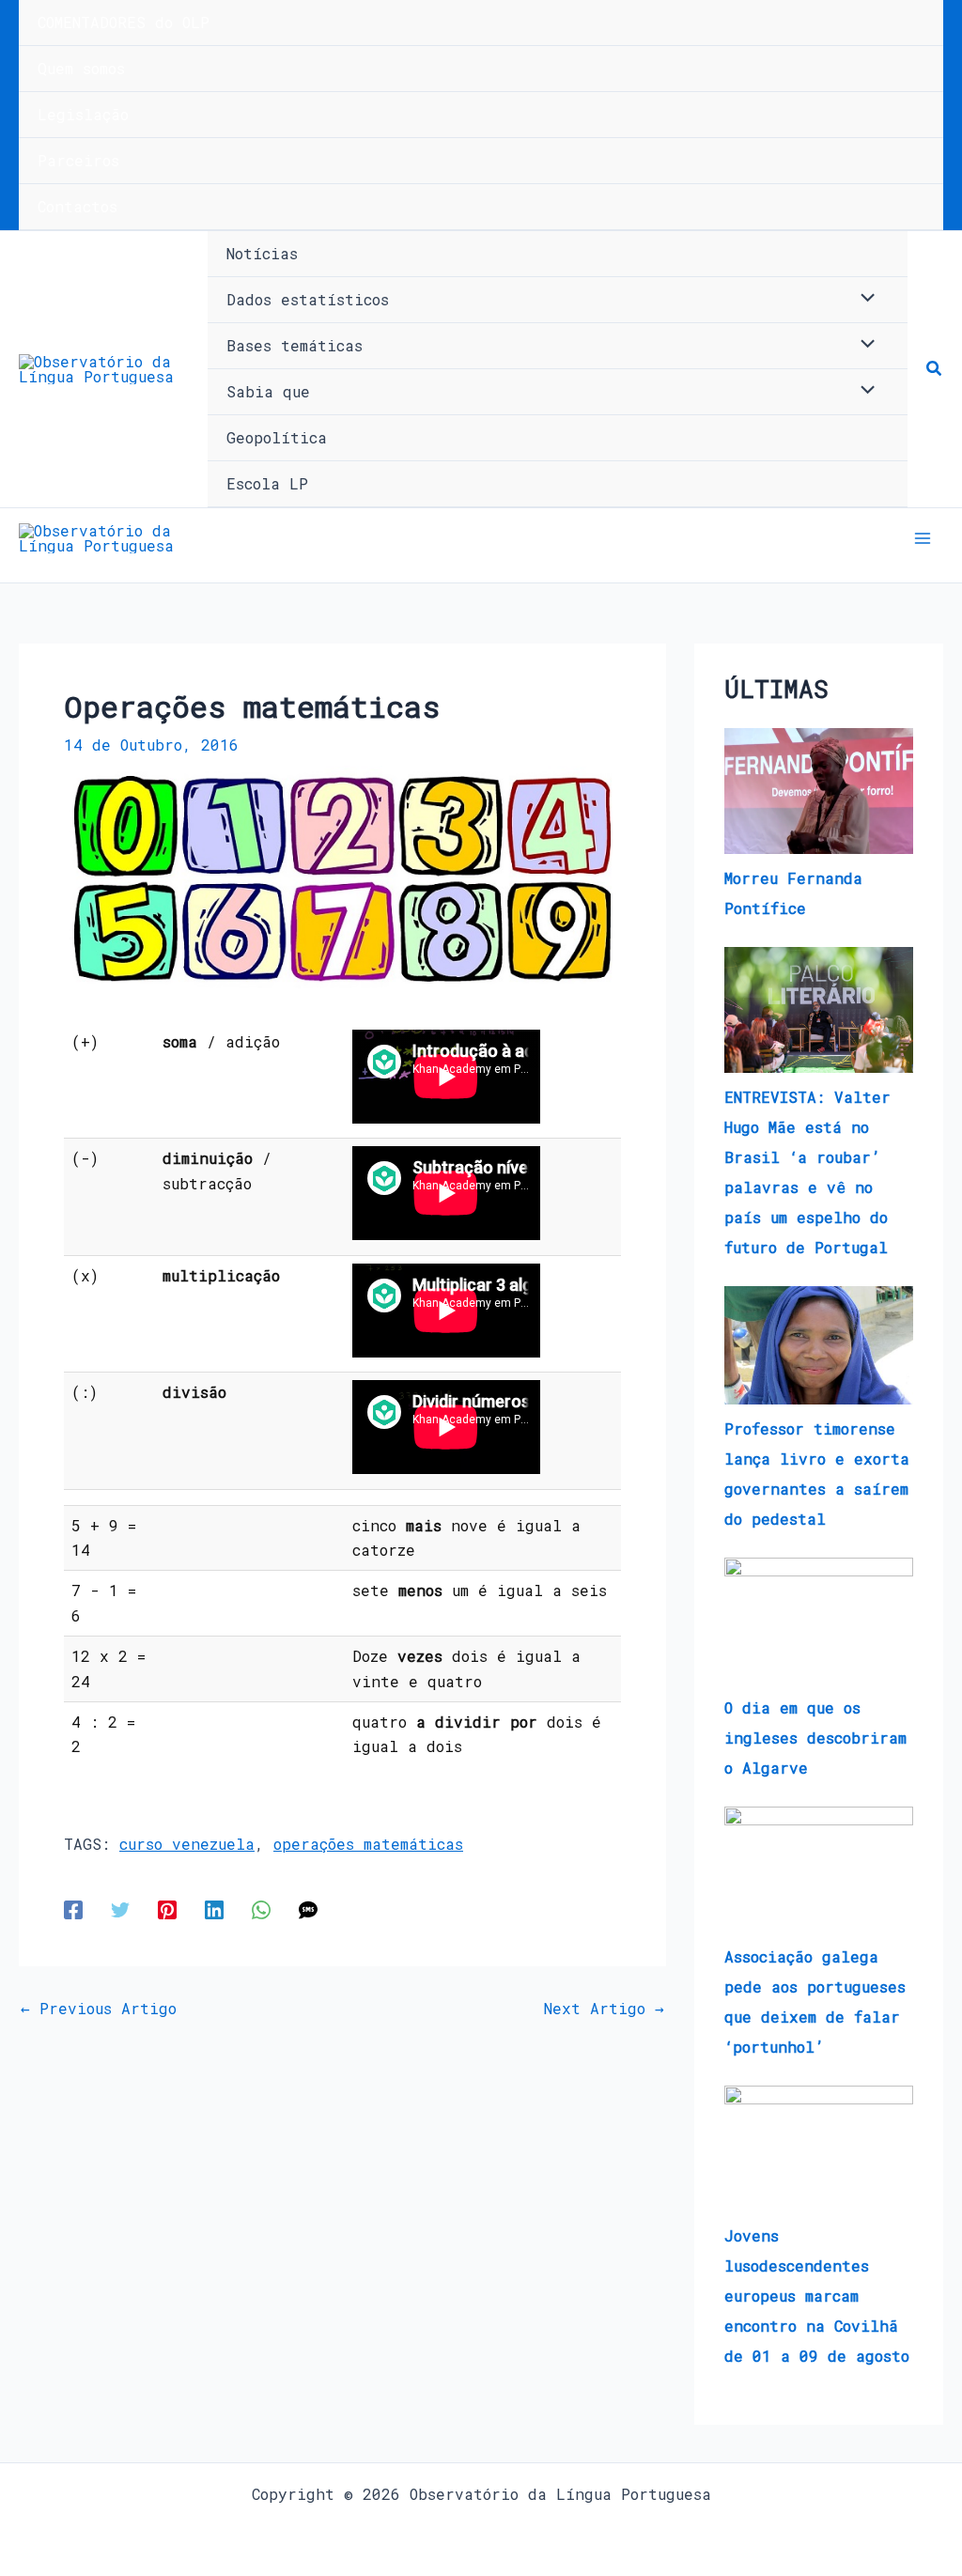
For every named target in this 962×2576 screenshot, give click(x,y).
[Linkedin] (214, 1909)
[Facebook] (73, 1909)
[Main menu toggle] (923, 538)
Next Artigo (604, 2009)
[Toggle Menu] (863, 299)
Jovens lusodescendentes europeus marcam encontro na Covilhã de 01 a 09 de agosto (817, 2296)
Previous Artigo (99, 2009)
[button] (935, 369)
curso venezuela (187, 1844)
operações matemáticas (368, 1844)
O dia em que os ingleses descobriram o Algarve (815, 1738)
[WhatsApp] (261, 1909)
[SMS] (308, 1909)
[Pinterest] (167, 1909)
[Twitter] (120, 1909)
